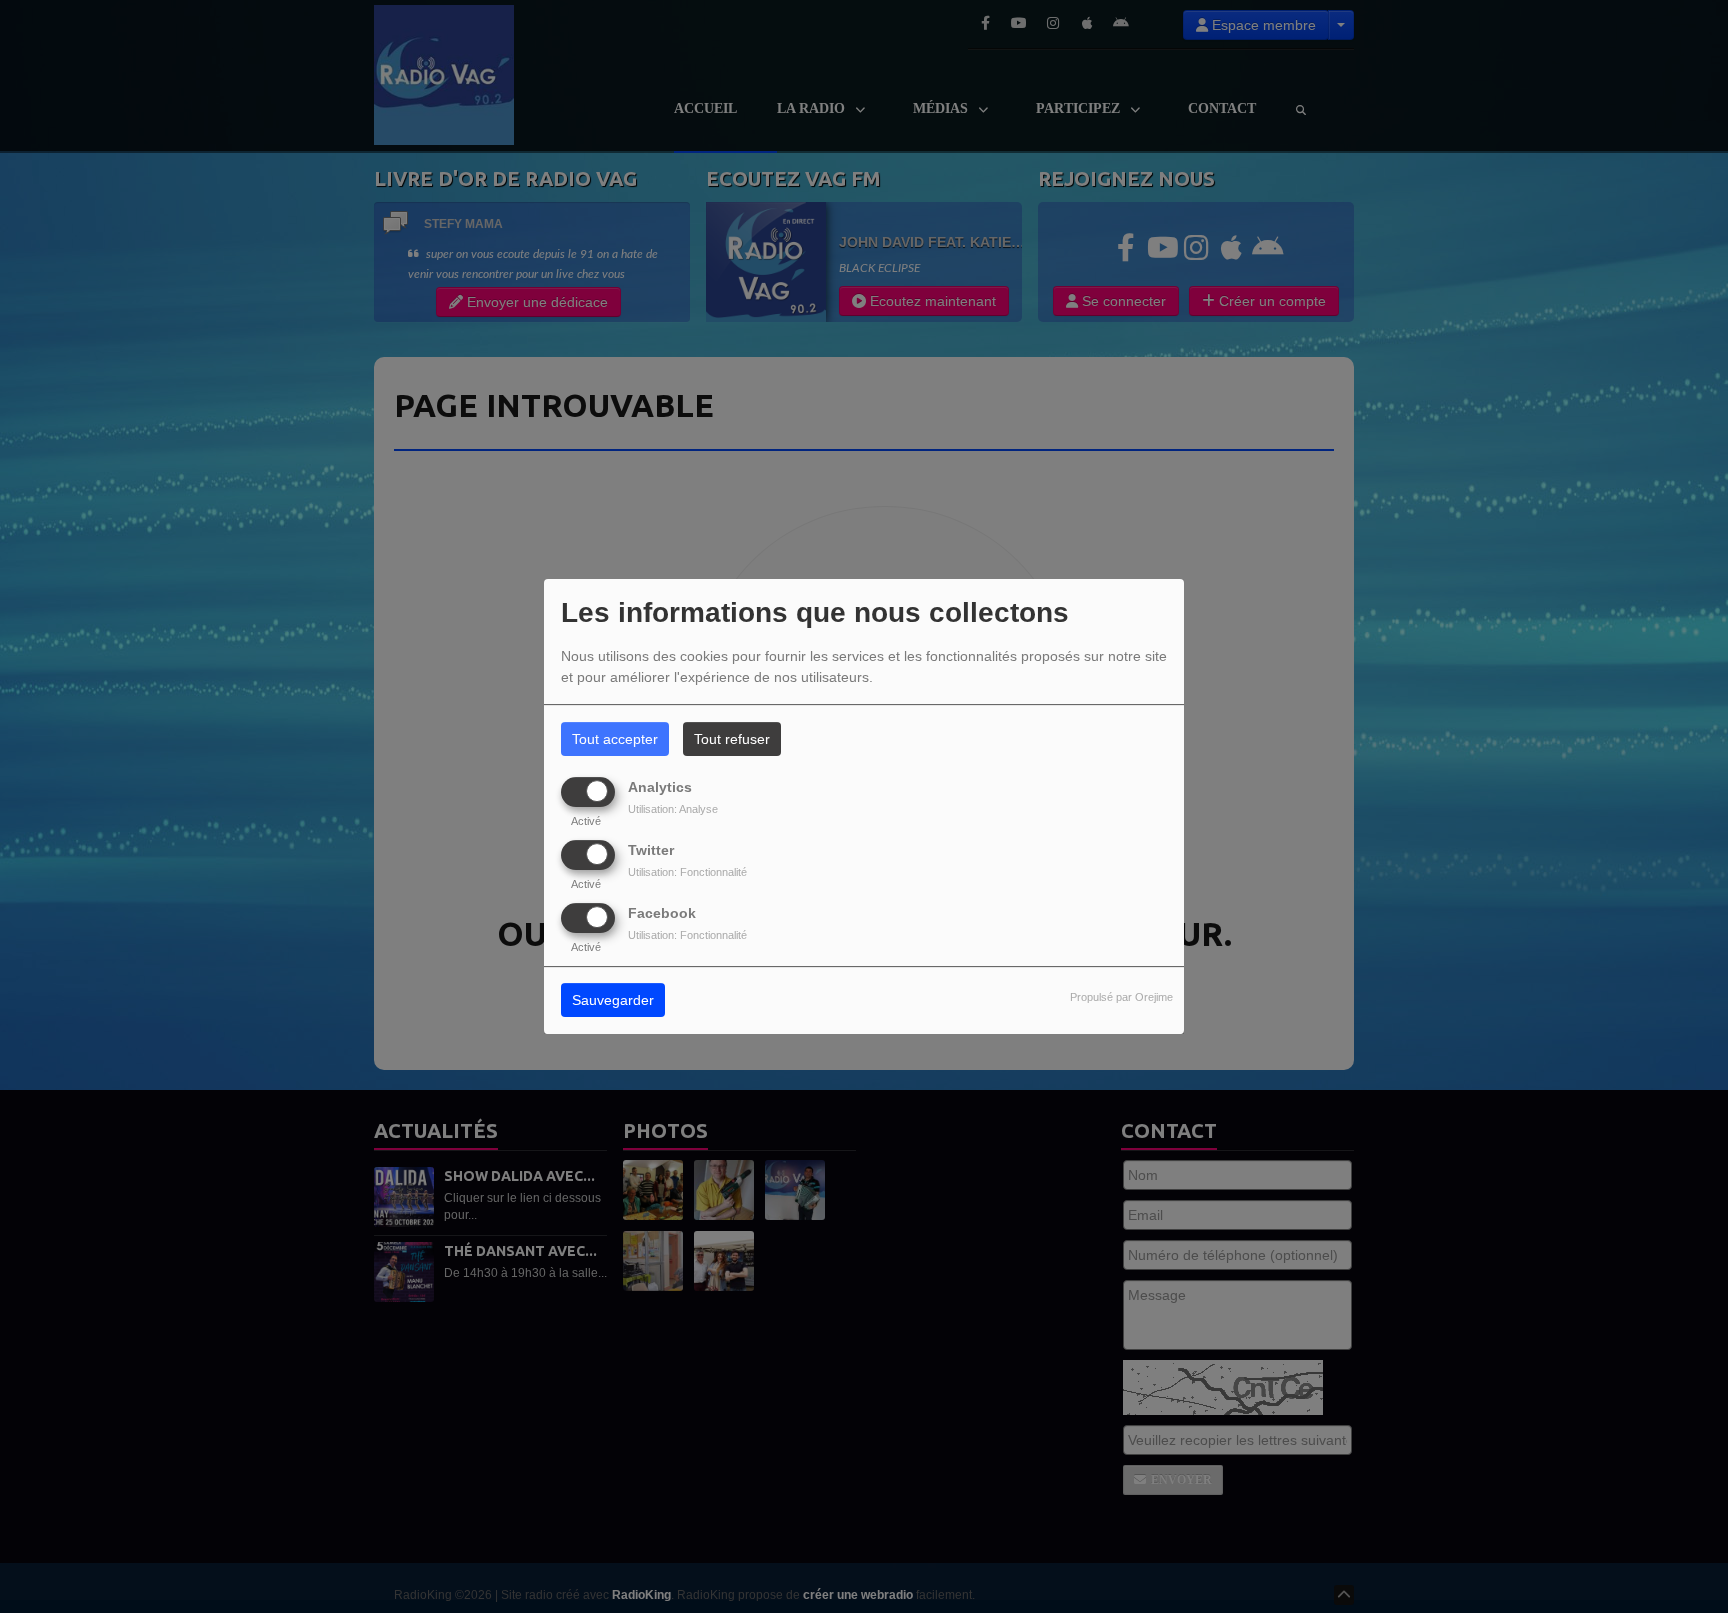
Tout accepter (615, 739)
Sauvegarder (613, 1001)
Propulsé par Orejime (1121, 998)
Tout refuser (732, 739)
